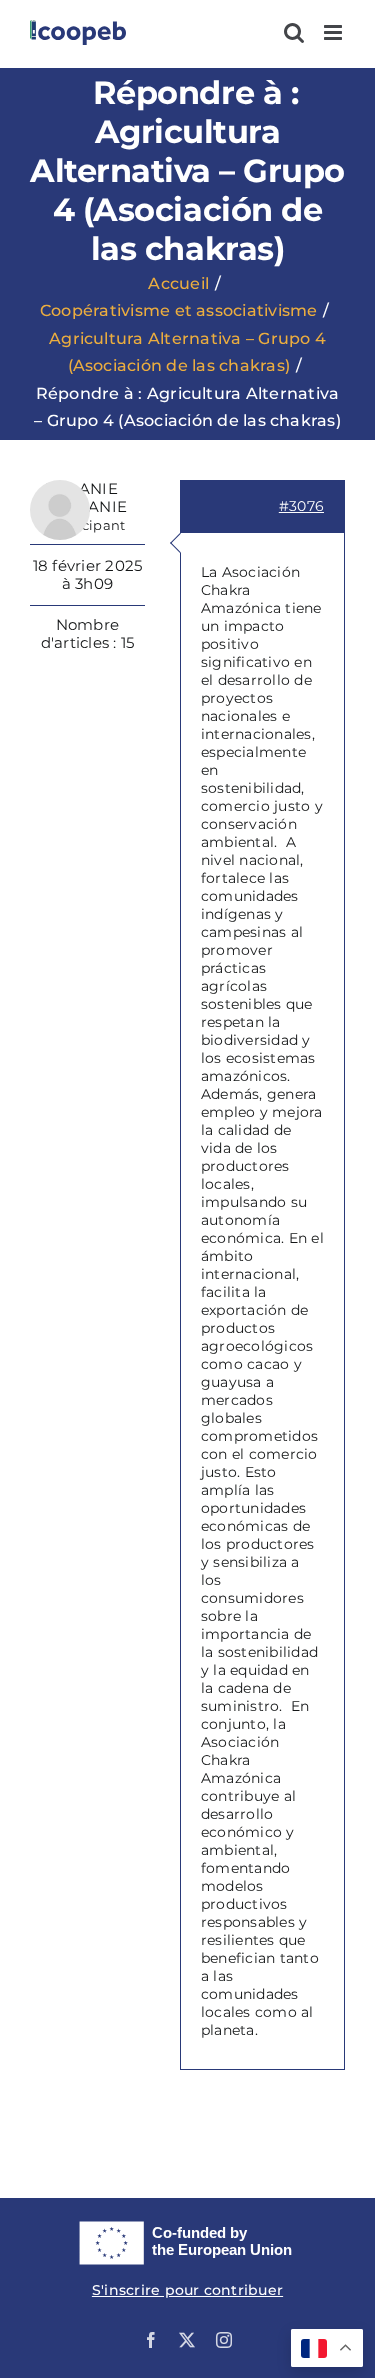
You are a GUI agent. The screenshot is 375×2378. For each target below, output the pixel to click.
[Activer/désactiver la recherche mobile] (294, 32)
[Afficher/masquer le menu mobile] (334, 32)
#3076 (301, 506)
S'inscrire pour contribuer (187, 2290)
